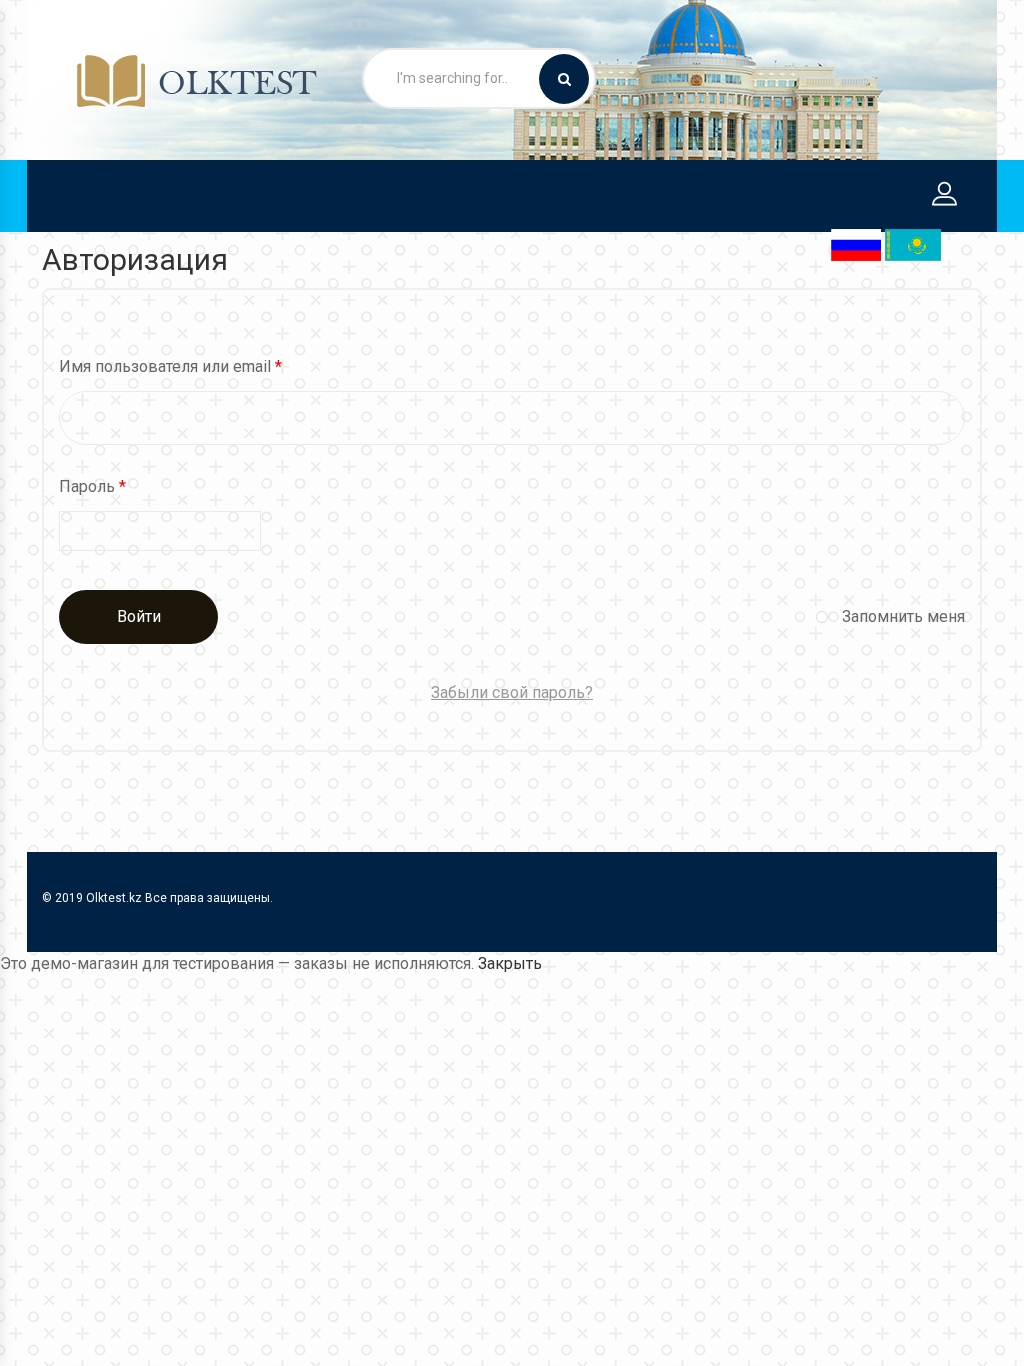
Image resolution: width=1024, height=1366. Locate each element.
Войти (139, 616)
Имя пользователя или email (170, 366)
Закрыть (510, 963)
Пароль (92, 486)
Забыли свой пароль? (512, 692)
